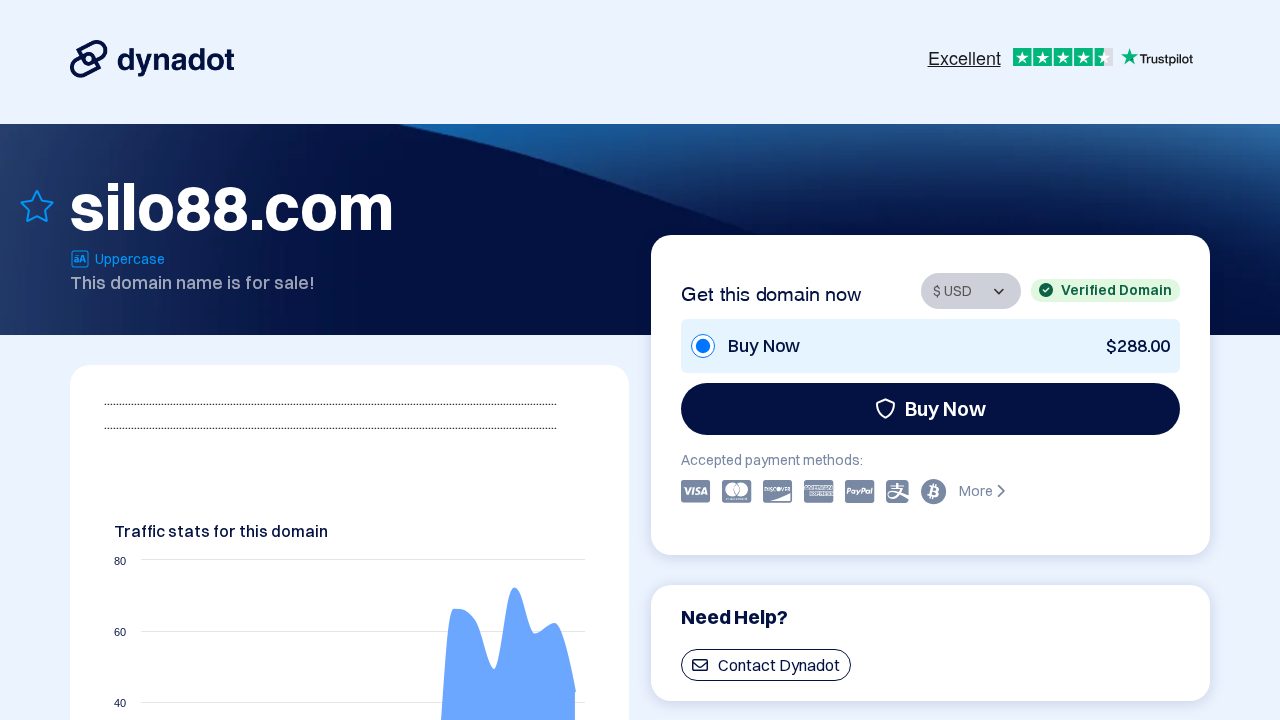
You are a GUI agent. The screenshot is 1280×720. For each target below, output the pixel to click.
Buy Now (945, 408)
